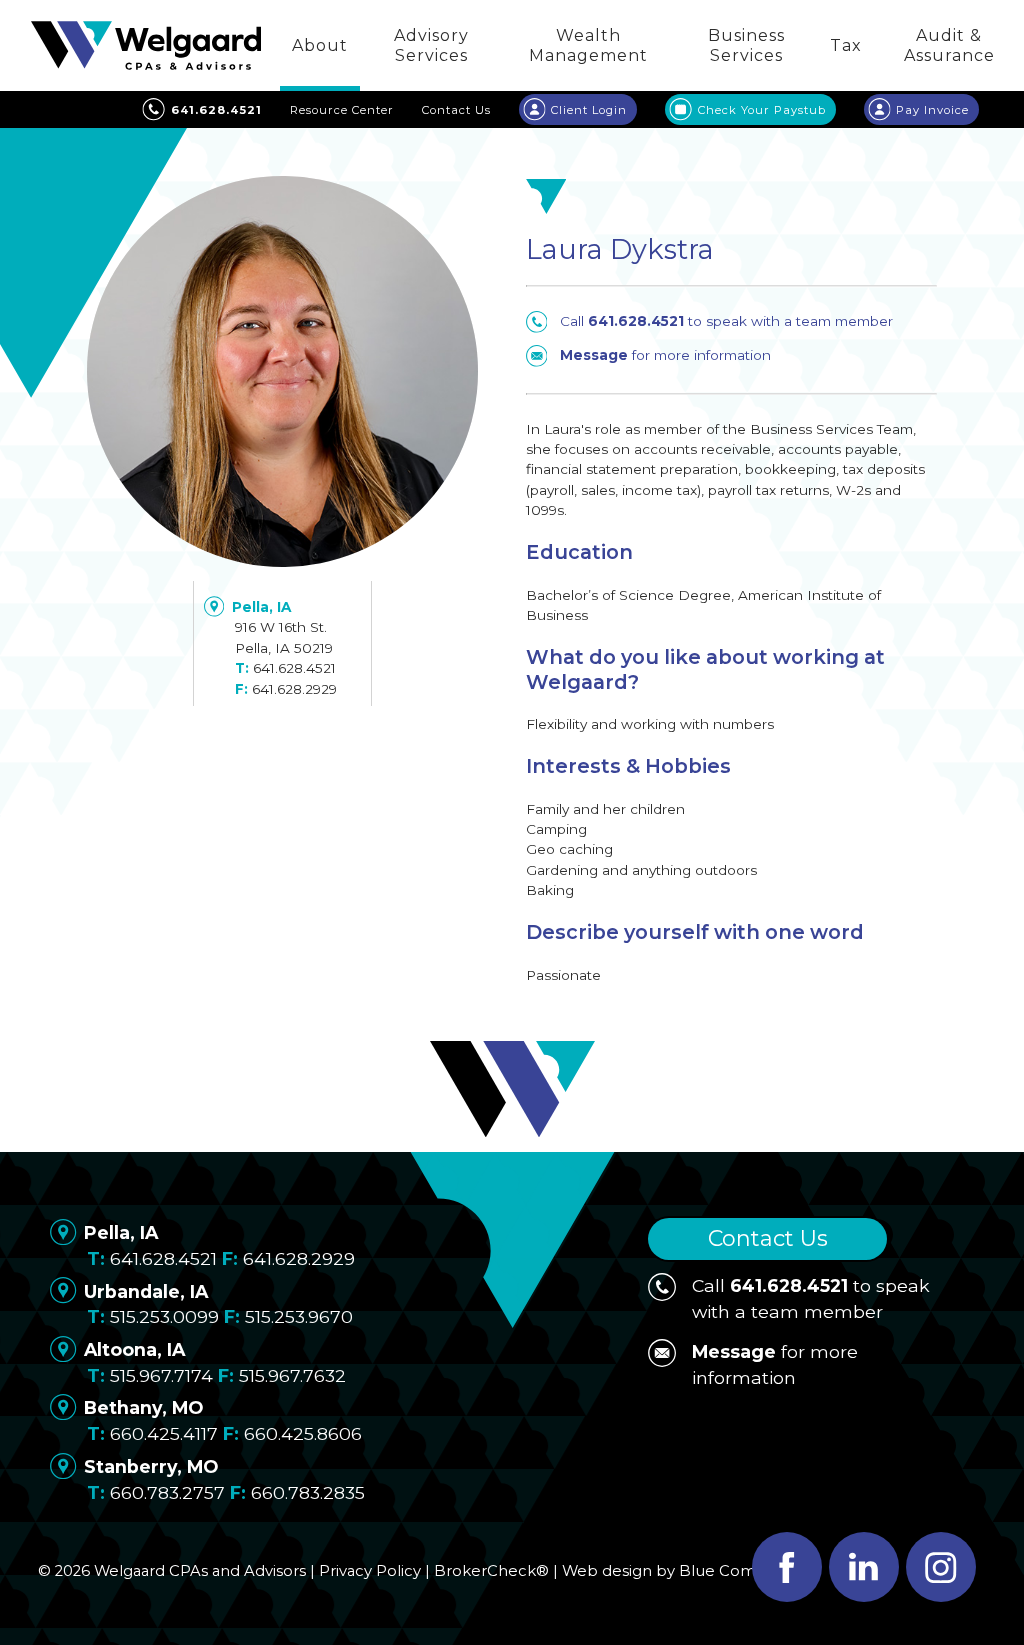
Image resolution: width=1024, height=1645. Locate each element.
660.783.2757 (167, 1492)
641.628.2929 (294, 689)
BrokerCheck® (491, 1571)
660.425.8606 (303, 1433)
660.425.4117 (164, 1433)
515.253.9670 (299, 1316)
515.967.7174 (161, 1375)
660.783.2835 (308, 1492)
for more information (665, 355)
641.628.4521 (294, 668)
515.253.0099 (164, 1316)
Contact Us (768, 1238)
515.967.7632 (292, 1375)
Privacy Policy (370, 1571)
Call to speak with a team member (726, 321)
